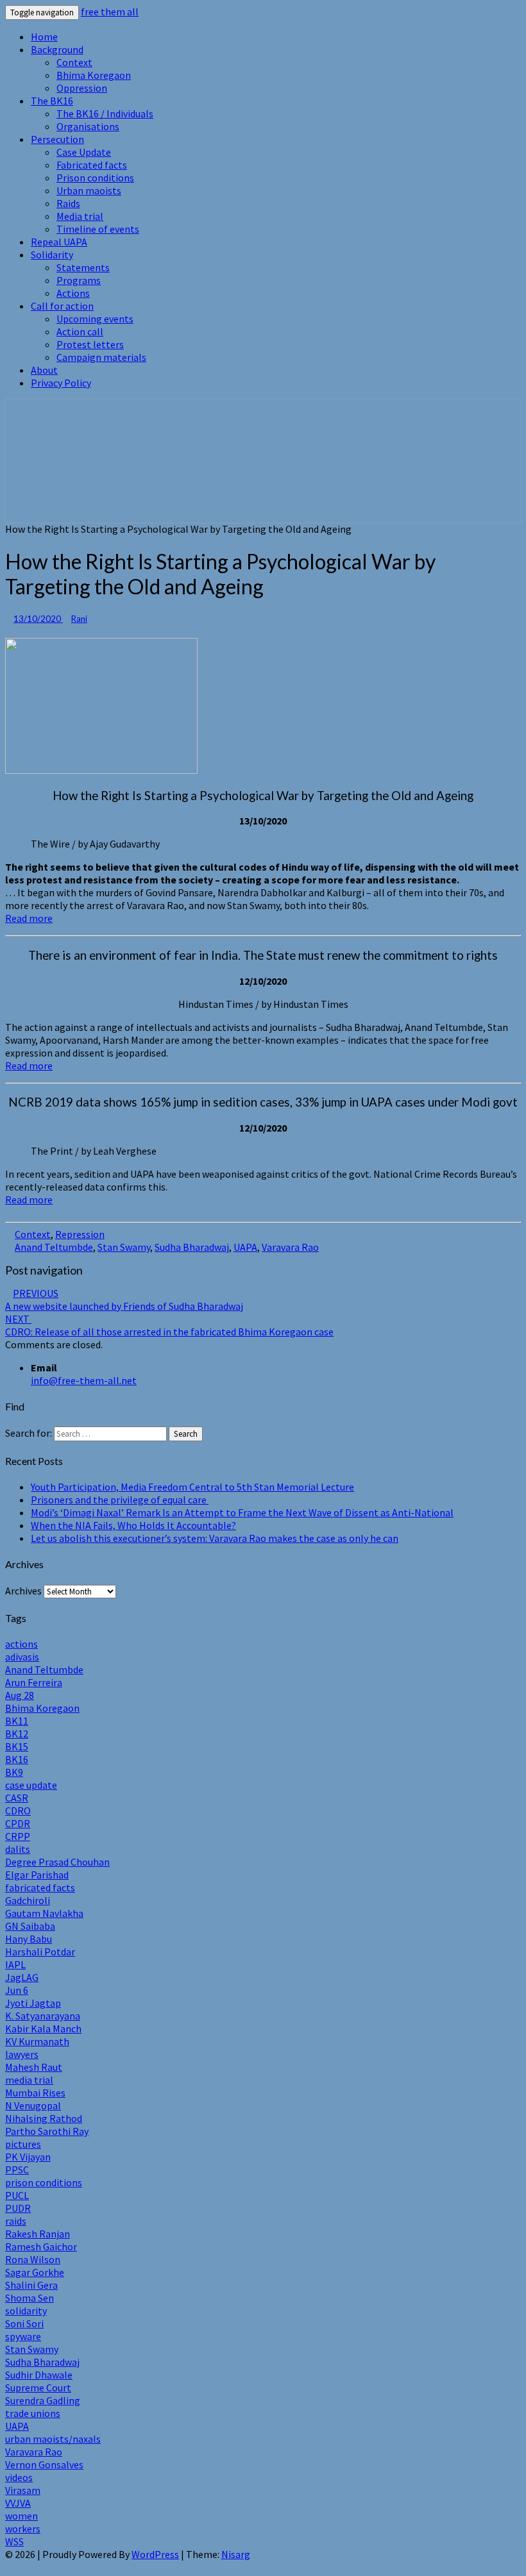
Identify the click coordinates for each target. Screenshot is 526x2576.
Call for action (62, 306)
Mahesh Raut (34, 2067)
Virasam (23, 2490)
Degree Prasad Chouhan (57, 1862)
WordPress (155, 2554)
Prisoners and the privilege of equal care (120, 1500)
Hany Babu (29, 1939)
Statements (83, 267)
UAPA (245, 1247)
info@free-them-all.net (84, 1380)
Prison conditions (95, 178)
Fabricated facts (92, 165)
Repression (80, 1234)
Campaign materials (101, 357)
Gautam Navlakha (44, 1913)
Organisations (88, 126)
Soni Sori (24, 2323)
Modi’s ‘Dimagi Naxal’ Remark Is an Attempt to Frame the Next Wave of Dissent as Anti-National (242, 1512)
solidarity (26, 2311)
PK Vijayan (28, 2157)
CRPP (18, 1836)
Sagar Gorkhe (35, 2272)
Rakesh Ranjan (38, 2234)
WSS (14, 2541)
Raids (68, 203)
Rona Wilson (33, 2259)
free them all (110, 12)
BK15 (17, 1746)
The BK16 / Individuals (105, 113)
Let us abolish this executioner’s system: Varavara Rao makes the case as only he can (215, 1538)
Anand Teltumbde (54, 1247)
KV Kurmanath (37, 2041)
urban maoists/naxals (53, 2439)
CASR (17, 1798)
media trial (29, 2080)
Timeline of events (98, 229)
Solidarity (52, 255)
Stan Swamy (124, 1247)
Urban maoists (89, 190)
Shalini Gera (31, 2285)
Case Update (84, 152)
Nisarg (236, 2554)
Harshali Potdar (40, 1952)
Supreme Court (38, 2388)
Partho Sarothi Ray (47, 2131)
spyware (23, 2336)
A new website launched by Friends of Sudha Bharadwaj (124, 1300)
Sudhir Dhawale (39, 2375)
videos (19, 2477)
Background (57, 49)
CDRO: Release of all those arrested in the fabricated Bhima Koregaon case (169, 1325)
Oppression (82, 88)
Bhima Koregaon (94, 75)
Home (44, 37)
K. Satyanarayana (43, 2016)
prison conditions (44, 2182)
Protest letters (90, 344)
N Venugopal (33, 2105)
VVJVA (18, 2503)
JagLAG (22, 1977)
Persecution (57, 139)
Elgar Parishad (37, 1875)
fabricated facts (40, 1887)
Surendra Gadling (43, 2400)
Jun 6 (17, 1990)
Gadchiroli (28, 1900)
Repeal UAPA (59, 242)
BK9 (14, 1772)
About (44, 370)
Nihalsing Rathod (44, 2118)
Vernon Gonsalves (44, 2464)
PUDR (18, 2208)
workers (23, 2529)
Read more (29, 918)
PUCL (17, 2195)
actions (21, 1644)
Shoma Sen (30, 2298)
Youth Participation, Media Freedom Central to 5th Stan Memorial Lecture (192, 1487)
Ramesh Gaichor (41, 2246)
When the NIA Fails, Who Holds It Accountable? (133, 1525)
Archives (23, 1591)
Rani (79, 619)
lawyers (22, 2054)
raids (16, 2221)
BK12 (17, 1734)
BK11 (17, 1721)
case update (31, 1785)
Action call (80, 331)
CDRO (18, 1811)
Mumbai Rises (35, 2093)
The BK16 (52, 101)
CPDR (18, 1823)
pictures (23, 2144)
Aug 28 (20, 1695)
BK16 (17, 1759)
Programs (79, 280)
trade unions (33, 2413)
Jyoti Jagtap (33, 2003)
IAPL (15, 1964)
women (21, 2516)
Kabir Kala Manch (43, 2028)
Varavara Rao (290, 1247)
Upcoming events (95, 319)
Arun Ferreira (34, 1682)
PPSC (17, 2170)
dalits (18, 1849)
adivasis (22, 1657)
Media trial (80, 216)
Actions (73, 293)
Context (74, 62)
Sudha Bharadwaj (192, 1247)
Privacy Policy (61, 383)
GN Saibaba (30, 1926)
